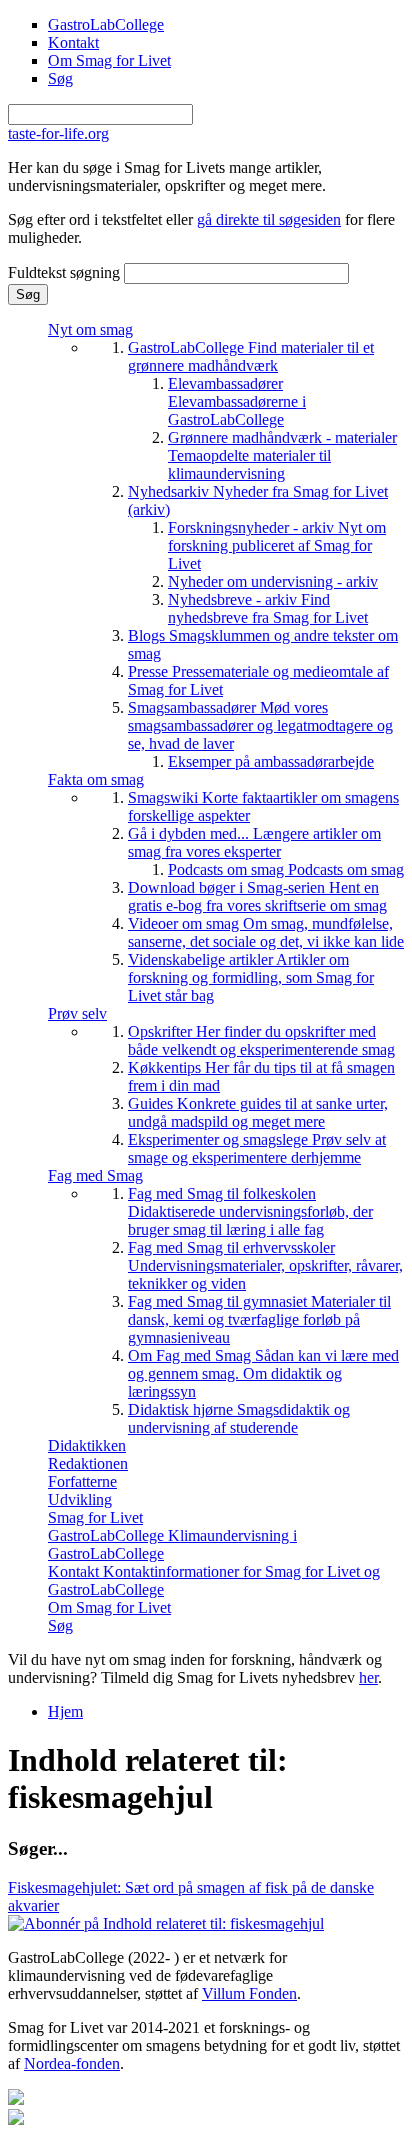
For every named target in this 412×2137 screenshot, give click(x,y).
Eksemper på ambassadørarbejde (271, 761)
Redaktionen (88, 1463)
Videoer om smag (266, 932)
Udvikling (80, 1499)
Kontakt (73, 42)
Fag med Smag (95, 1175)
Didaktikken (87, 1445)
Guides (258, 1112)
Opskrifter (261, 1040)
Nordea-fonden (72, 2063)
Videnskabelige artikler (251, 977)
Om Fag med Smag (263, 1373)
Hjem (65, 1711)
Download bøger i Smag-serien (257, 896)
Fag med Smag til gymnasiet (259, 1319)
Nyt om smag (90, 329)
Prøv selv (77, 1013)
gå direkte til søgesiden (269, 219)
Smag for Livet (95, 1517)
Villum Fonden (249, 1993)
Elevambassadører (237, 401)
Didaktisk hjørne (239, 1418)
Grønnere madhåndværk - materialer (282, 455)
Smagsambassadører (260, 725)
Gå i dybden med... (254, 842)
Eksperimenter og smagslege (257, 1148)
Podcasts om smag (286, 869)
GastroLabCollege (106, 24)
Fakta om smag (96, 779)
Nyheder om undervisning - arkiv (273, 581)
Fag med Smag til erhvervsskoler (265, 1265)
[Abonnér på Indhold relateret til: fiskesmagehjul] (166, 1923)
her (368, 1677)
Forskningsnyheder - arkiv (277, 545)
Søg (60, 78)
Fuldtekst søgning (66, 272)
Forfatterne (82, 1481)
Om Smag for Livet (109, 60)
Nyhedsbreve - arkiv (268, 608)
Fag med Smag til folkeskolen (250, 1211)
